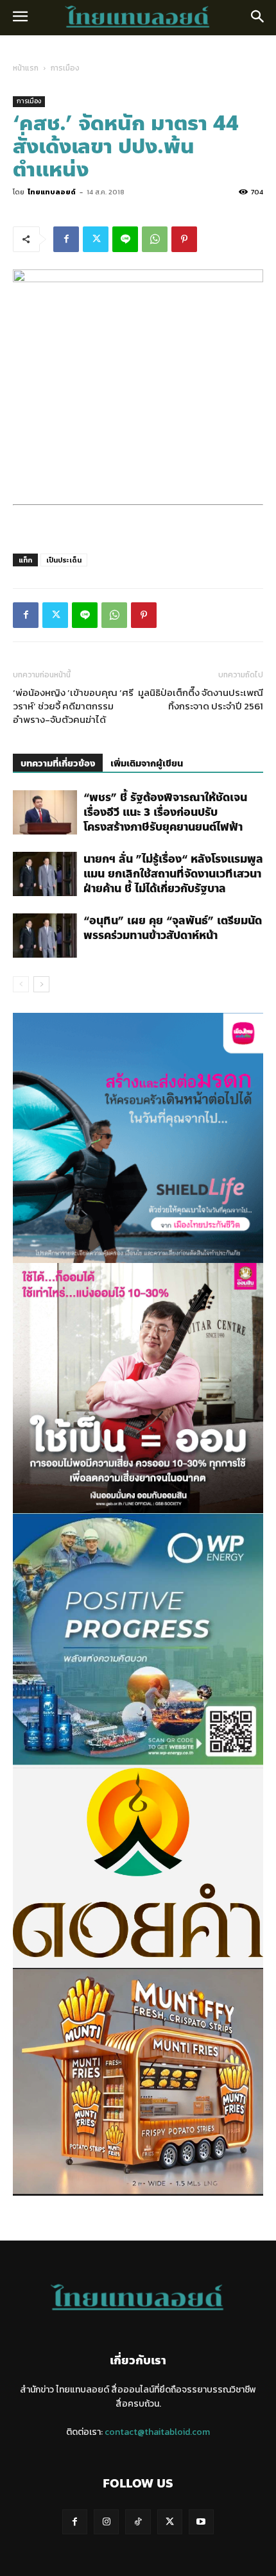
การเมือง (65, 68)
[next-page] (41, 984)
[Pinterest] (184, 239)
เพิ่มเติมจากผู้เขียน (147, 764)
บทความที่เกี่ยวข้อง (58, 764)
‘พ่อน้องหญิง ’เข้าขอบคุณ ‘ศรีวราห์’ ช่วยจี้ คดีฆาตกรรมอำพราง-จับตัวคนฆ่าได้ (73, 706)
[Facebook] (66, 239)
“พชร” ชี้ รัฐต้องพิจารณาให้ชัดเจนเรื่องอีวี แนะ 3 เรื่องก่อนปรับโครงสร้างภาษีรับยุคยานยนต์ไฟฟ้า (165, 812)
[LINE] (125, 239)
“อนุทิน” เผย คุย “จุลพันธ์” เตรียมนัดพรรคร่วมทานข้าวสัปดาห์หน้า (173, 928)
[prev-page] (21, 984)
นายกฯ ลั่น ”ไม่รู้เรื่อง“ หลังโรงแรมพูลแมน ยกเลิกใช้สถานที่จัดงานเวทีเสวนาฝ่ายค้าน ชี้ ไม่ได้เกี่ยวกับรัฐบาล (173, 874)
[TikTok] (138, 2522)
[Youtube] (201, 2522)
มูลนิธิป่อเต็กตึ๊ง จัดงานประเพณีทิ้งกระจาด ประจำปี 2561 (201, 699)
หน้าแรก (26, 68)
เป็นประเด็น (64, 560)
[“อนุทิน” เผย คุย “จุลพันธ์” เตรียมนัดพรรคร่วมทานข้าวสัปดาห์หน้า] (45, 936)
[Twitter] (96, 239)
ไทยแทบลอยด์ (52, 192)
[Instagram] (106, 2522)
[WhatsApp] (155, 239)
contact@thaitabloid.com (157, 2432)
